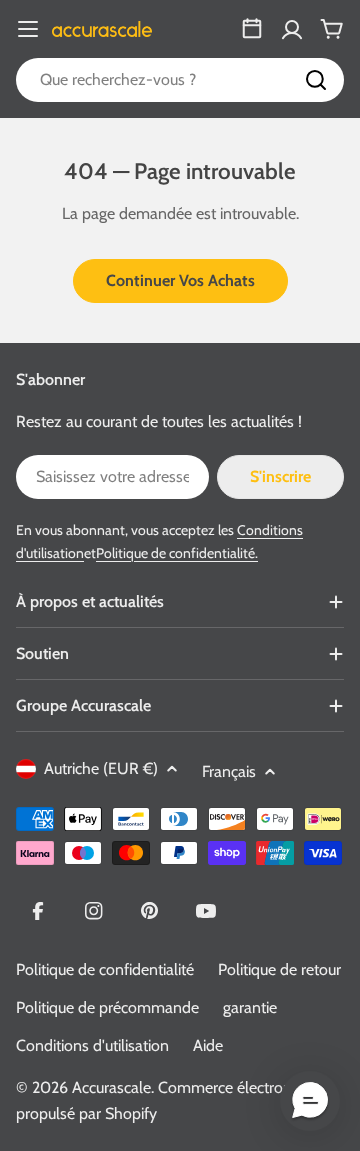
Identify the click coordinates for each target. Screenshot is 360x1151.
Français (229, 771)
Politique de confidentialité (105, 969)
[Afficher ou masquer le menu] (28, 29)
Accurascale (111, 1087)
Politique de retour (279, 969)
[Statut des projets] (252, 29)
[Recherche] (316, 80)
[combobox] (180, 80)
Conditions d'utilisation (92, 1045)
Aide (208, 1045)
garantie (250, 1007)
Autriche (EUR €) (101, 768)
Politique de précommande (107, 1007)
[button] (310, 1101)
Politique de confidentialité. (177, 553)
